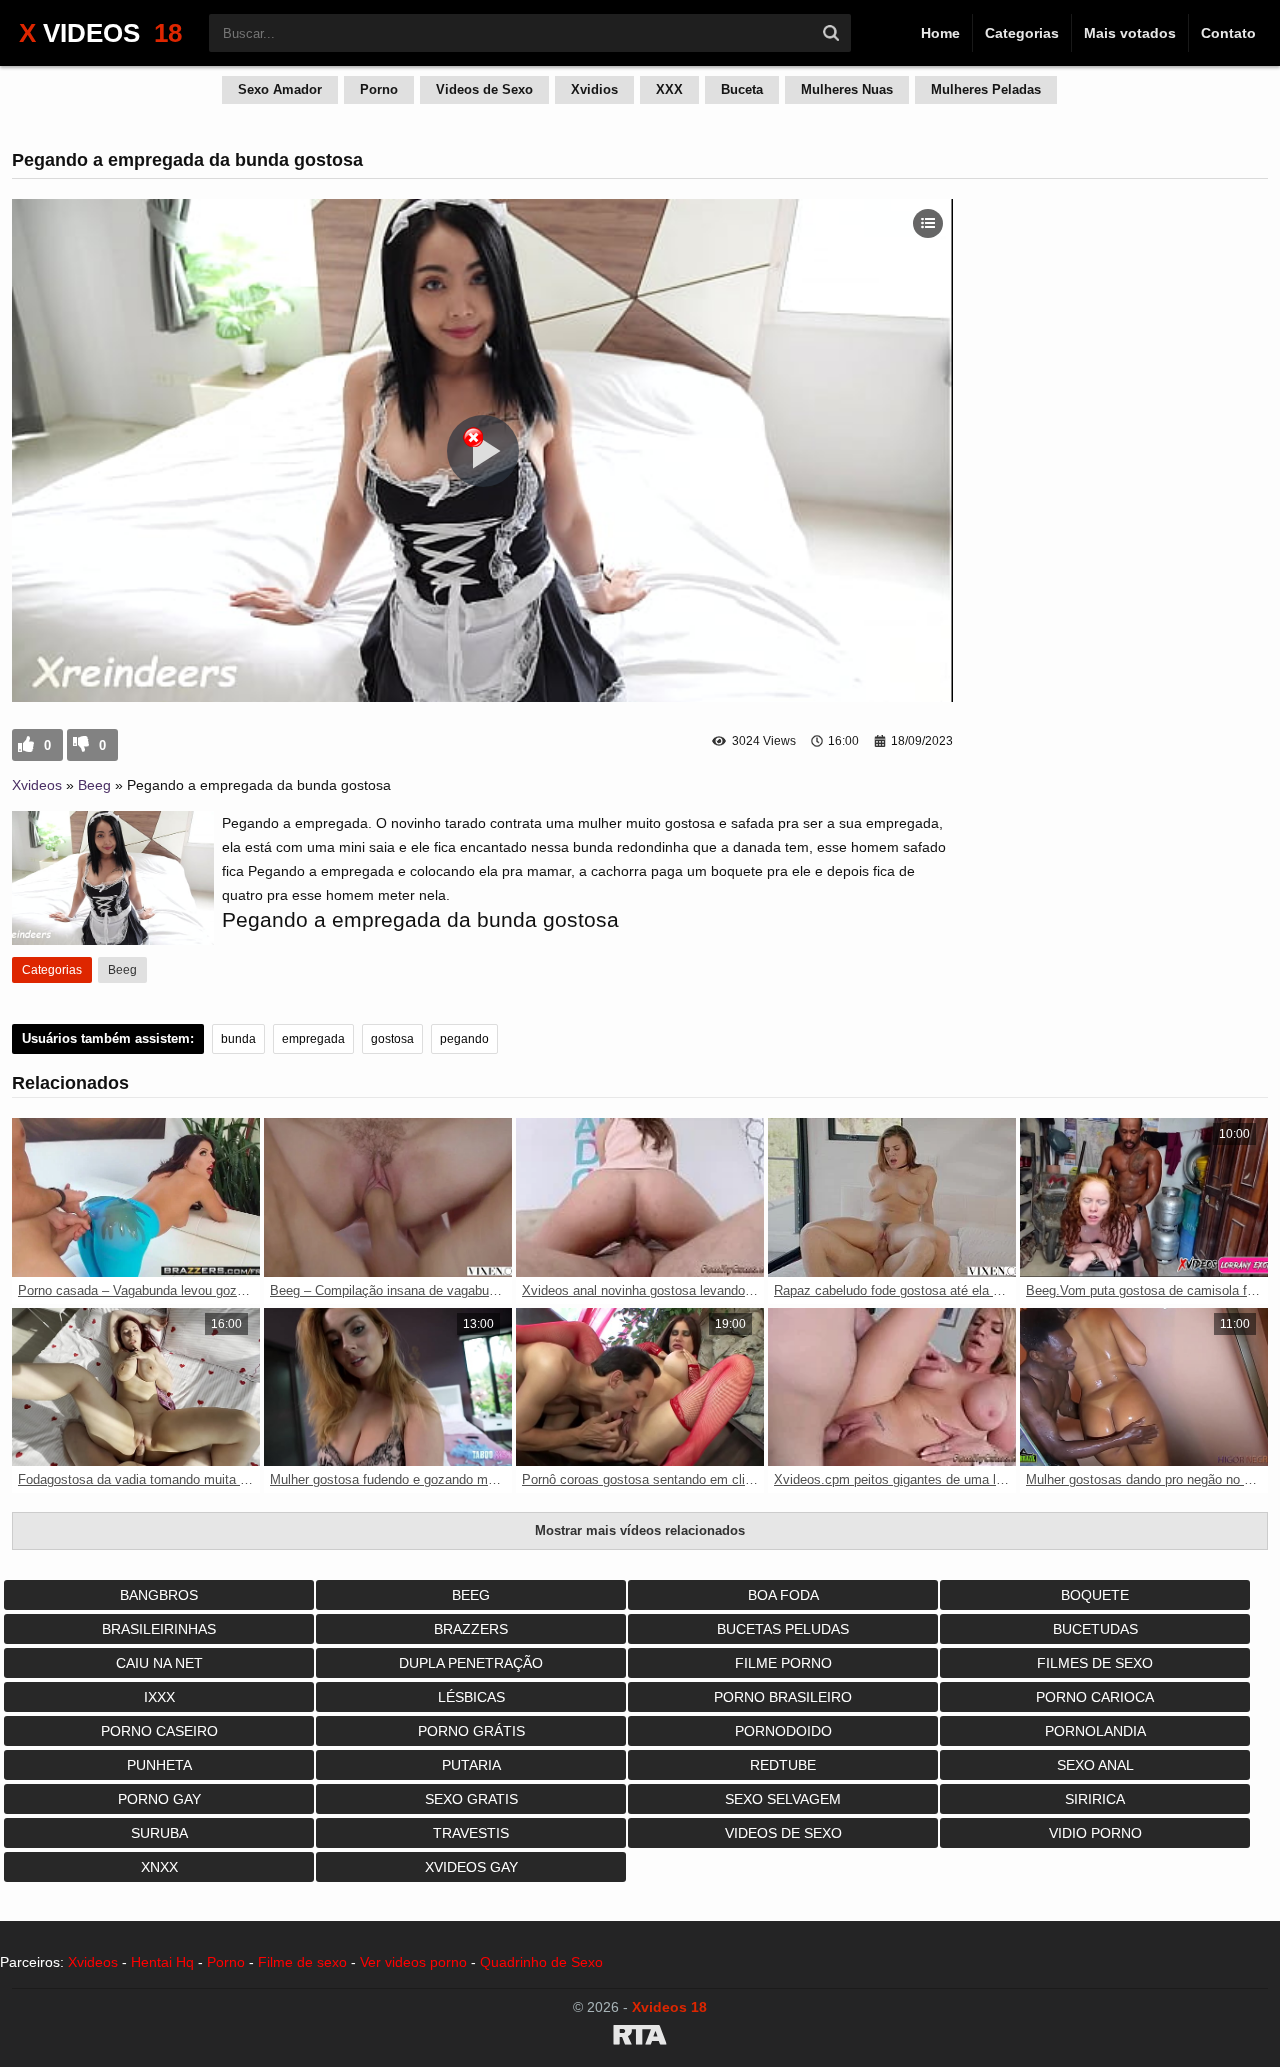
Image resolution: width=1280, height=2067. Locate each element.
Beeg (94, 785)
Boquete (1095, 1595)
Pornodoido (783, 1731)
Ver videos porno (413, 1962)
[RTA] (640, 2038)
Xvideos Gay (471, 1867)
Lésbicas (471, 1697)
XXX (669, 89)
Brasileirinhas (159, 1629)
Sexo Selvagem (783, 1799)
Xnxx (159, 1867)
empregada (313, 1039)
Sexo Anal (1095, 1765)
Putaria (471, 1765)
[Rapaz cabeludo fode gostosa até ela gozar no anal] (892, 1197)
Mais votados (1130, 33)
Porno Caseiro (159, 1731)
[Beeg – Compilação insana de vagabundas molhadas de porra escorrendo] (388, 1197)
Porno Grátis (471, 1731)
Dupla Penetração (471, 1663)
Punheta (159, 1765)
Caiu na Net (159, 1663)
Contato (1228, 33)
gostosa (392, 1039)
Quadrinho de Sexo (541, 1962)
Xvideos (37, 785)
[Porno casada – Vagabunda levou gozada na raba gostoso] (136, 1197)
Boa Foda (783, 1595)
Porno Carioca (1095, 1697)
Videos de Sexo (484, 89)
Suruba (159, 1833)
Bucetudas (1095, 1629)
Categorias (1022, 33)
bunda (238, 1039)
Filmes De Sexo (1095, 1663)
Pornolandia (1095, 1731)
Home (940, 33)
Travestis (471, 1833)
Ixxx (159, 1697)
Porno (379, 89)
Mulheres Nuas (847, 89)
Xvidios (594, 89)
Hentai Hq (162, 1962)
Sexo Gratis (471, 1799)
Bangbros (159, 1595)
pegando (464, 1039)
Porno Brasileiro (783, 1697)
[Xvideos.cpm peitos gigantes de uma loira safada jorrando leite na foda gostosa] (892, 1387)
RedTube (783, 1765)
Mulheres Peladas (986, 89)
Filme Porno (783, 1663)
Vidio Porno (1095, 1833)
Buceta (742, 89)
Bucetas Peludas (783, 1629)
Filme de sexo (302, 1962)
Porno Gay (159, 1799)
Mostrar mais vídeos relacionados (640, 1530)
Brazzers (471, 1629)
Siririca (1095, 1799)
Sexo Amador (280, 89)
